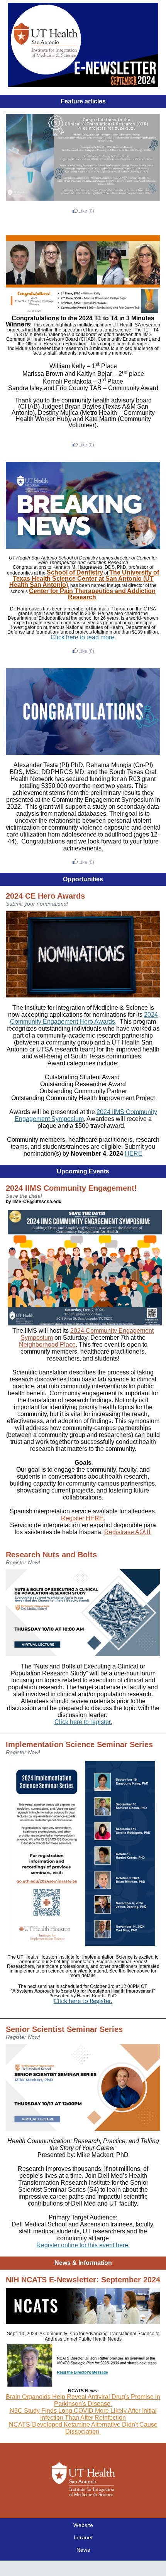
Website (83, 2525)
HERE (134, 1154)
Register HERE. (83, 1518)
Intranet (83, 2537)
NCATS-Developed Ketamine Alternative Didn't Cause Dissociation (83, 2428)
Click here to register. (83, 1722)
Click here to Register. (83, 2001)
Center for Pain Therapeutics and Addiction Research (92, 594)
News (83, 2550)
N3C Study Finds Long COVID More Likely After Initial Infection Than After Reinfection (83, 2414)
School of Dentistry (75, 572)
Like (83, 211)
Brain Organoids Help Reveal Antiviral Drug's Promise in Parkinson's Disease (83, 2400)
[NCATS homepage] (83, 2322)
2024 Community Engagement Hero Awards (84, 1018)
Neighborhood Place (47, 1345)
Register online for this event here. (83, 2245)
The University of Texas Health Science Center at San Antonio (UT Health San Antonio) (84, 579)
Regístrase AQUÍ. (128, 1532)
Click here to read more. (83, 637)
